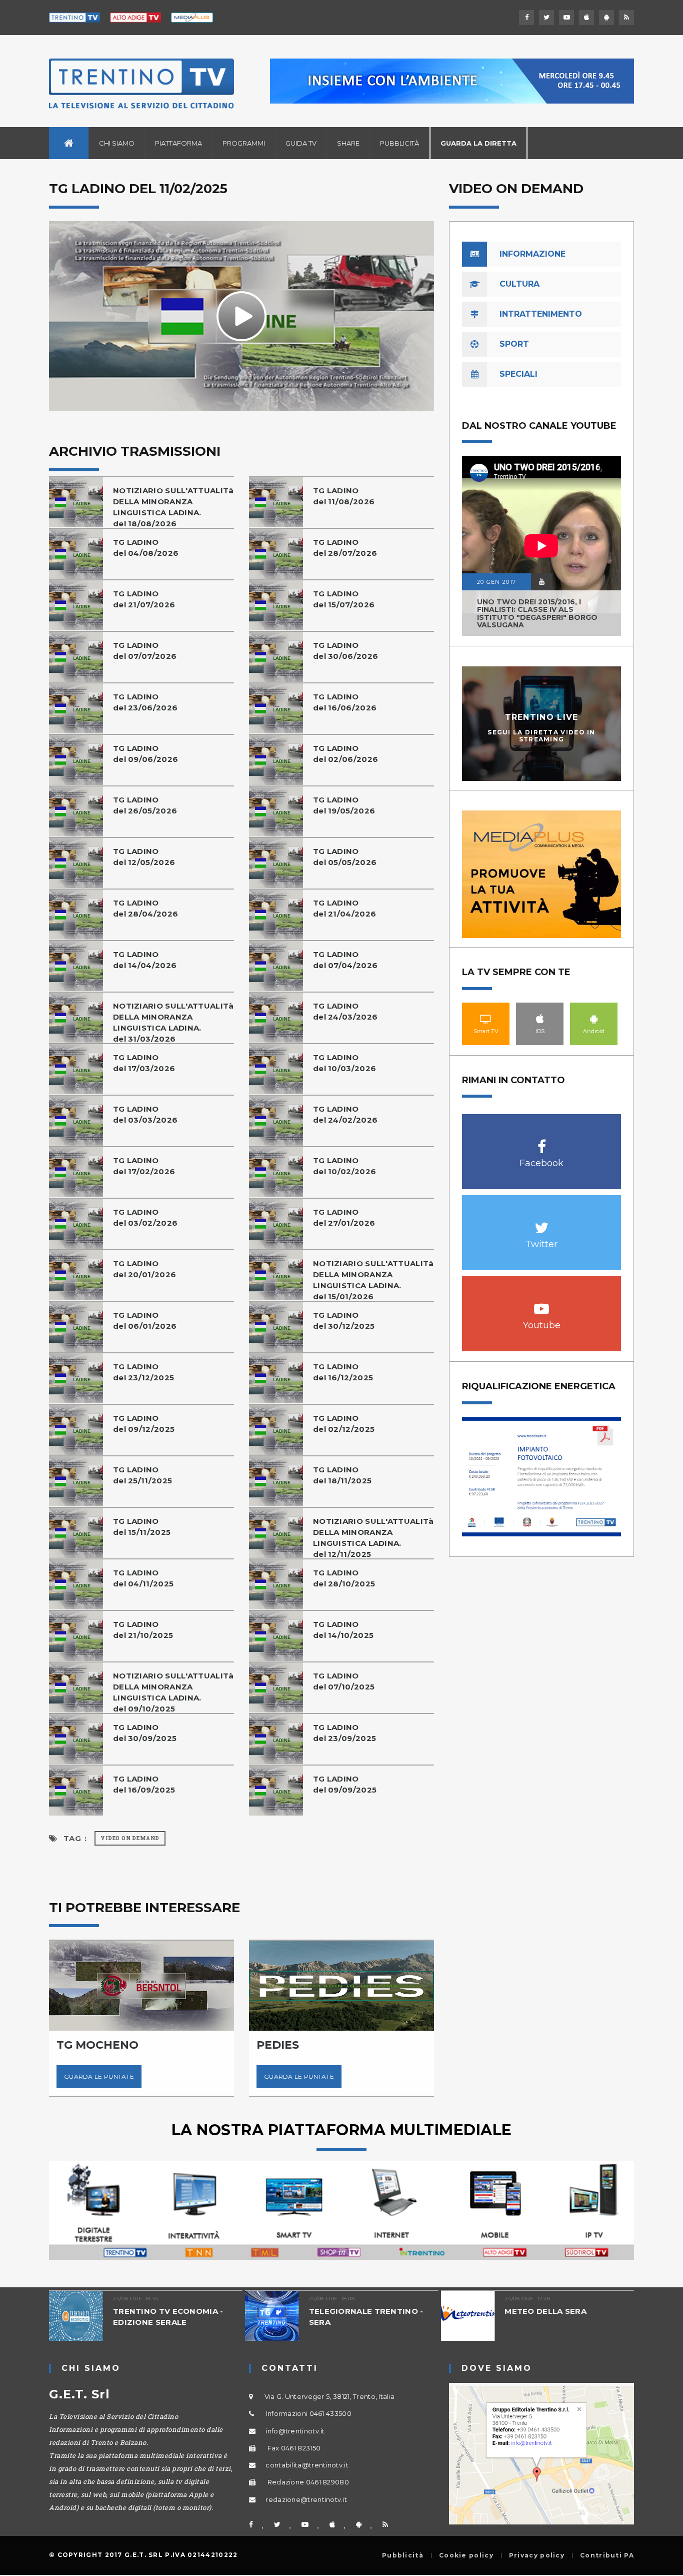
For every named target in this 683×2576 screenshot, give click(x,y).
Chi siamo (117, 143)
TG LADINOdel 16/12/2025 (343, 1372)
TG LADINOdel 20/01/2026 (144, 1269)
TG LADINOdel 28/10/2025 (344, 1578)
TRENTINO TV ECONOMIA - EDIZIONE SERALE (78, 2317)
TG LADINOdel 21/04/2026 (344, 908)
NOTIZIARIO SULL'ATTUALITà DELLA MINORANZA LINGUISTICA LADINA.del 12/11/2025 (373, 1538)
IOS (540, 1019)
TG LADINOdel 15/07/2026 (344, 599)
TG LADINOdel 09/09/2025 (345, 1784)
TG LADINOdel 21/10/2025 (143, 1630)
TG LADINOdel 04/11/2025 (143, 1578)
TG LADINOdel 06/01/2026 (145, 1321)
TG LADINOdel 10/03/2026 (344, 1063)
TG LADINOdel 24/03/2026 (345, 1011)
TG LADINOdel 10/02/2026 (344, 1166)
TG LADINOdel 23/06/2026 (145, 702)
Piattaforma (178, 143)
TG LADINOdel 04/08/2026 (146, 548)
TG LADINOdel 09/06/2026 (145, 754)
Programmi (244, 143)
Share (348, 143)
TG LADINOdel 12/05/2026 (144, 857)
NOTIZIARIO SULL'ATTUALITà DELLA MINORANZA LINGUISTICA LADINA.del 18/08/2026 (173, 507)
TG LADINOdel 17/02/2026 (144, 1166)
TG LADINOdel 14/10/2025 (343, 1630)
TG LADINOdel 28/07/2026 (345, 548)
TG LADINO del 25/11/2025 (142, 1475)
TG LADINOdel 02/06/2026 (345, 754)
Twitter (542, 1222)
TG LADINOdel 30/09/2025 (145, 1733)
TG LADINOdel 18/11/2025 (342, 1475)
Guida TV (301, 143)
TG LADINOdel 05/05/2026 (345, 857)
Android (594, 1019)
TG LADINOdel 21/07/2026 (144, 599)
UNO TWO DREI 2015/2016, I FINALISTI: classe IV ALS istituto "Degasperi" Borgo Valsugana (537, 613)
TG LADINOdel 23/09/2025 (344, 1733)
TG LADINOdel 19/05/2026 (344, 805)
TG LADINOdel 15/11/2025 (142, 1527)
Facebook (542, 1141)
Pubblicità (399, 143)
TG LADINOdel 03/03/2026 (145, 1114)
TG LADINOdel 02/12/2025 (344, 1424)
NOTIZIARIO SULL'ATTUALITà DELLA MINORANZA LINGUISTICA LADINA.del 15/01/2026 (373, 1280)
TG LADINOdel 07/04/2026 (345, 960)
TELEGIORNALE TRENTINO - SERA (275, 2317)
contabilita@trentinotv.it (307, 2465)
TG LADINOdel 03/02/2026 (145, 1217)
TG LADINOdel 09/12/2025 (144, 1424)
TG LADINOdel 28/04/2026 (145, 908)
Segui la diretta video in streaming (541, 735)
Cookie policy (466, 2555)
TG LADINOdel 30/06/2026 (345, 651)
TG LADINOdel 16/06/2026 (345, 702)
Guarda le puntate (175, 2076)
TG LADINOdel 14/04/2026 (145, 960)
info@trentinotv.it (295, 2431)
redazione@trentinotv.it (306, 2499)
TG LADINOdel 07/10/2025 (344, 1681)
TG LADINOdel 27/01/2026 (344, 1217)
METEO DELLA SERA (455, 2311)
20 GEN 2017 (496, 582)
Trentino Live (542, 717)
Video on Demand (130, 1838)
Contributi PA (607, 2555)
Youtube (542, 1304)
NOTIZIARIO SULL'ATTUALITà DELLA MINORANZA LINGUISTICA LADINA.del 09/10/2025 (173, 1692)
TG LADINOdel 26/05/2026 (145, 805)
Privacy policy (537, 2555)
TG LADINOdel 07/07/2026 (145, 651)
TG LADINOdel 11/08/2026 (344, 496)
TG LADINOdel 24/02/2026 (345, 1114)
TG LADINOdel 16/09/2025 (144, 1784)
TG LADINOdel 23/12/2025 (143, 1372)
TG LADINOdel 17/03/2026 (144, 1063)
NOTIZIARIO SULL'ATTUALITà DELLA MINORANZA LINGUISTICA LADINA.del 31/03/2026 (173, 1022)
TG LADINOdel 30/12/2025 (344, 1321)
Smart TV (486, 1019)
